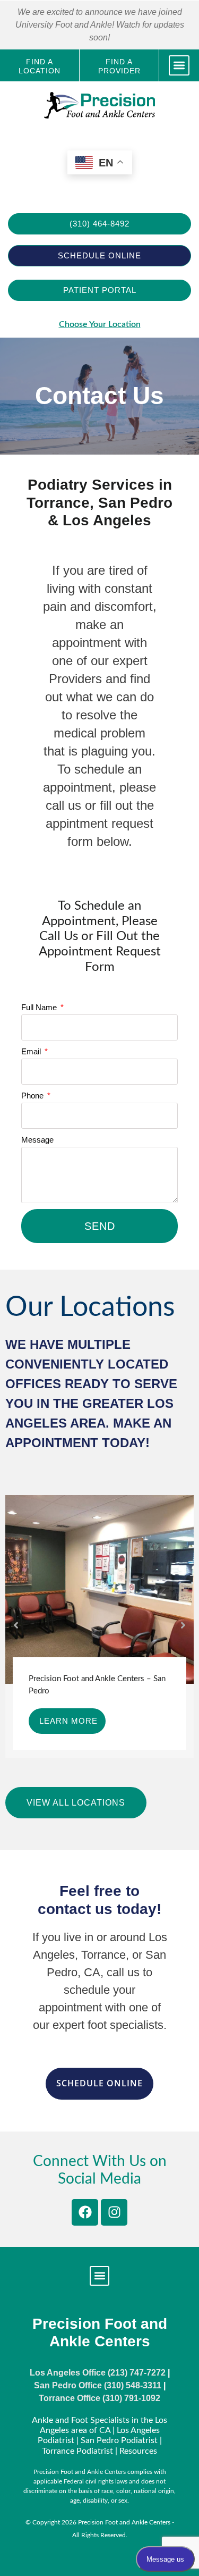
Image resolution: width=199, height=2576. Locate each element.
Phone (33, 1096)
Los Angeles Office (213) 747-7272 (98, 2373)
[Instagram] (114, 2212)
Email (32, 1051)
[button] (179, 66)
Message (37, 1140)
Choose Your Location (100, 324)
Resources (138, 2451)
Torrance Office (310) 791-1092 (99, 2398)
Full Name (40, 1007)
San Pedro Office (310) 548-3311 (98, 2385)
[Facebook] (85, 2212)
